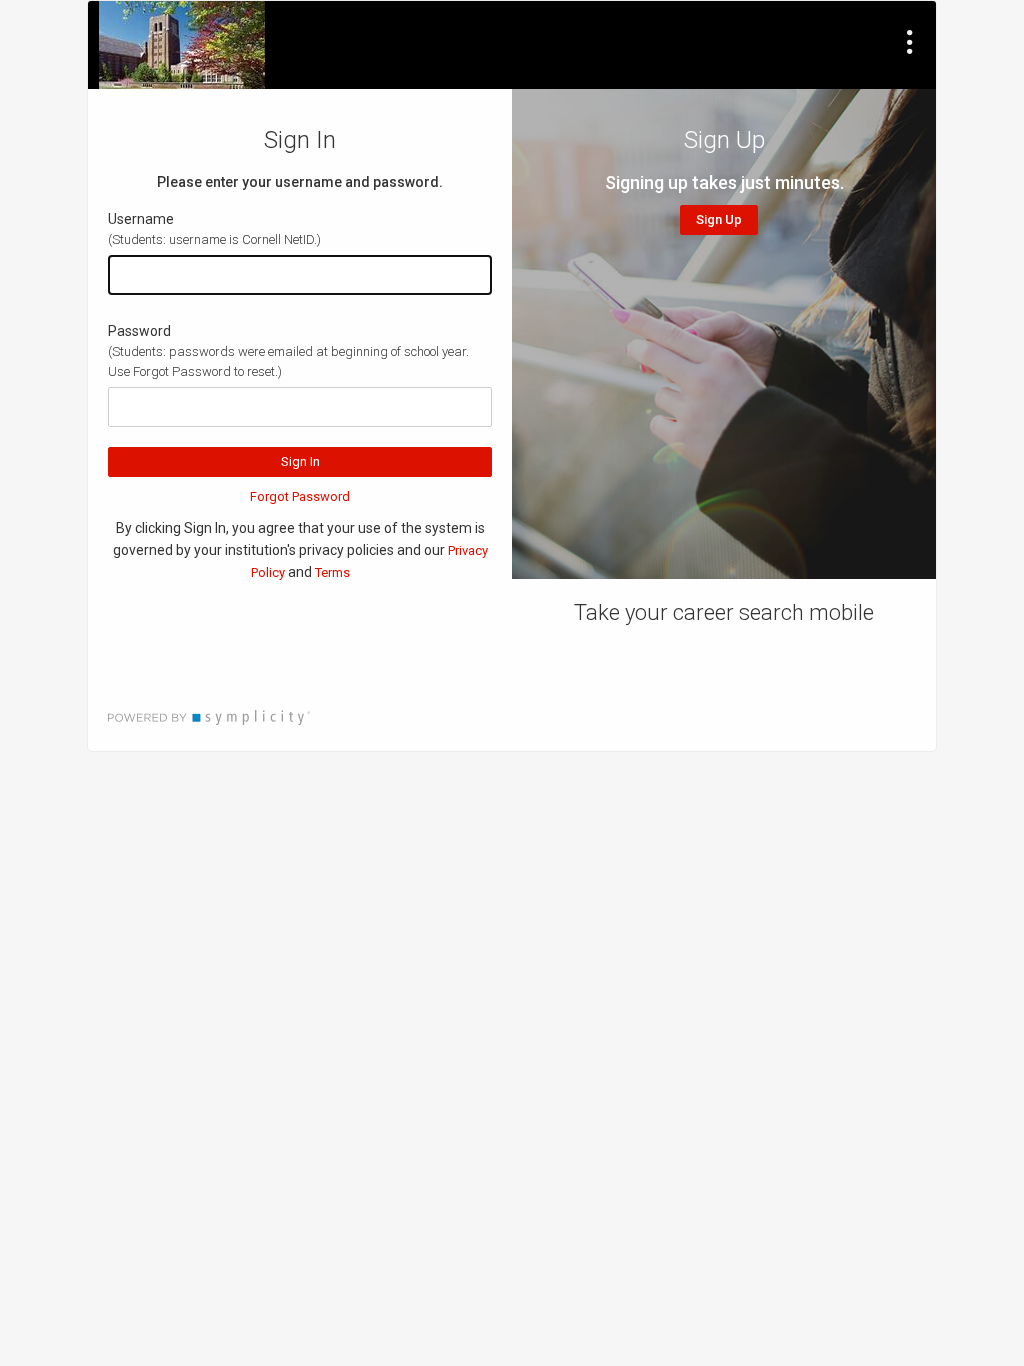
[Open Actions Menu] (910, 42)
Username (141, 219)
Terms (332, 572)
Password (139, 331)
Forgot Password (300, 496)
